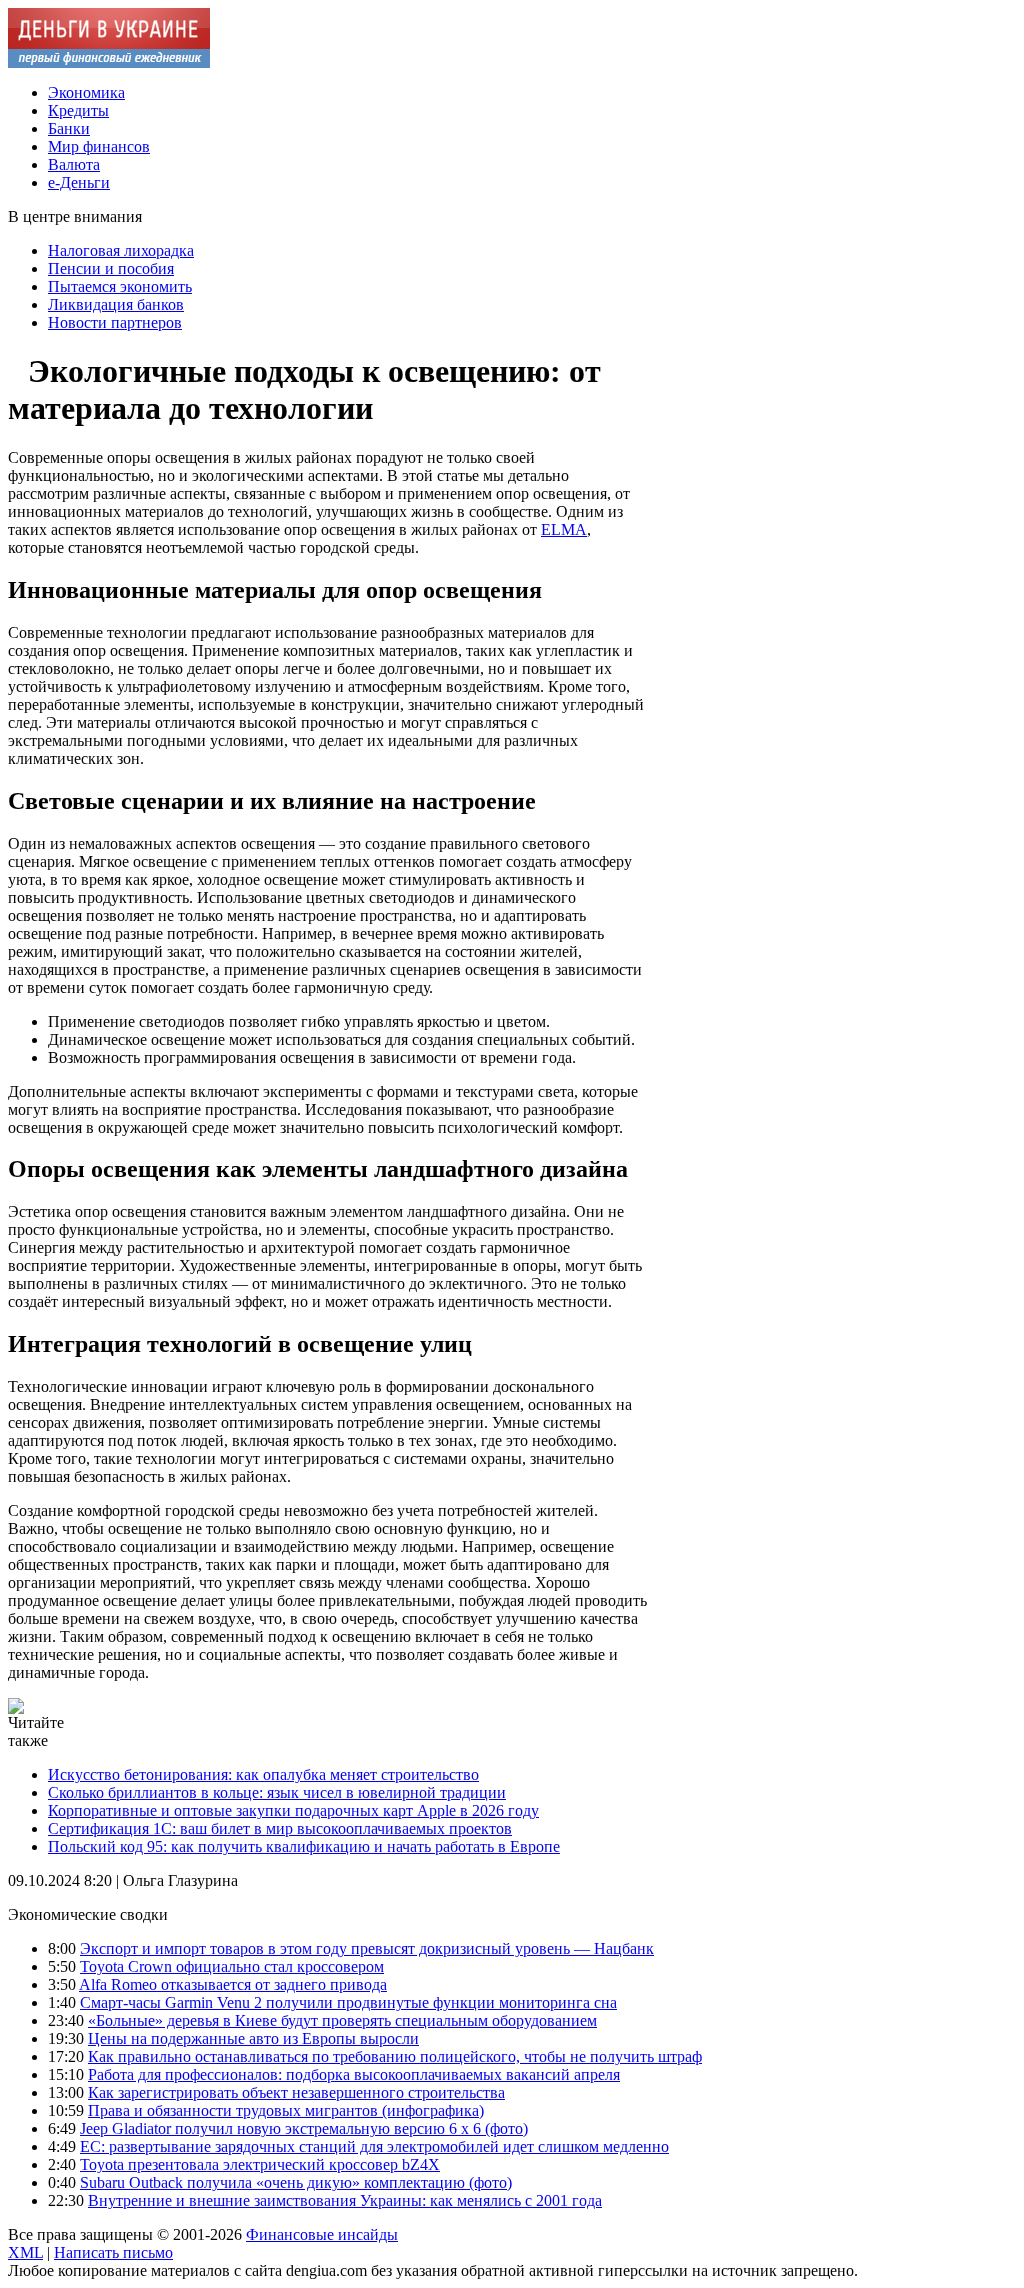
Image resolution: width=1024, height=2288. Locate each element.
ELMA (564, 529)
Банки (69, 128)
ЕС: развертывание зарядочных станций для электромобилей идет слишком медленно (374, 2146)
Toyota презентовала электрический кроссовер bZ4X (260, 2164)
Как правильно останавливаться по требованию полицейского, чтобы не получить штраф (395, 2056)
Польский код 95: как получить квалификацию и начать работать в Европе (304, 1846)
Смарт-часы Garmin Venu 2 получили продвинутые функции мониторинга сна (348, 2002)
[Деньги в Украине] (109, 62)
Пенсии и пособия (111, 268)
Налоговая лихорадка (121, 250)
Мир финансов (99, 146)
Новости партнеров (115, 322)
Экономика (86, 92)
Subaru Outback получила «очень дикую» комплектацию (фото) (296, 2182)
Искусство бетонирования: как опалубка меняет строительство (263, 1774)
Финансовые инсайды (322, 2234)
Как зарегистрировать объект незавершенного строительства (296, 2092)
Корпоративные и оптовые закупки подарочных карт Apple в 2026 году (293, 1810)
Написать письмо (113, 2252)
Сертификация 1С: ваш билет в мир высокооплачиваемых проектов (280, 1828)
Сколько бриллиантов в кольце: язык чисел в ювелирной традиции (277, 1792)
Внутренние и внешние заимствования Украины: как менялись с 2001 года (345, 2200)
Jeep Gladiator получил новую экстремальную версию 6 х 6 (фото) (304, 2128)
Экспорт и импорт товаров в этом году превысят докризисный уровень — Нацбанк (367, 1948)
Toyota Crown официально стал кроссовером (232, 1966)
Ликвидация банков (116, 304)
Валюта (74, 164)
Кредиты (78, 110)
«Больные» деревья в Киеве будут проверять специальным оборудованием (342, 2020)
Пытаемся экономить (120, 286)
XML (25, 2252)
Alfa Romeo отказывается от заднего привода (233, 1984)
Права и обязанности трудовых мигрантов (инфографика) (286, 2110)
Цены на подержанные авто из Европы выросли (253, 2038)
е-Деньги (79, 182)
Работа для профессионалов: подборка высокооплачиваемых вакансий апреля (354, 2074)
